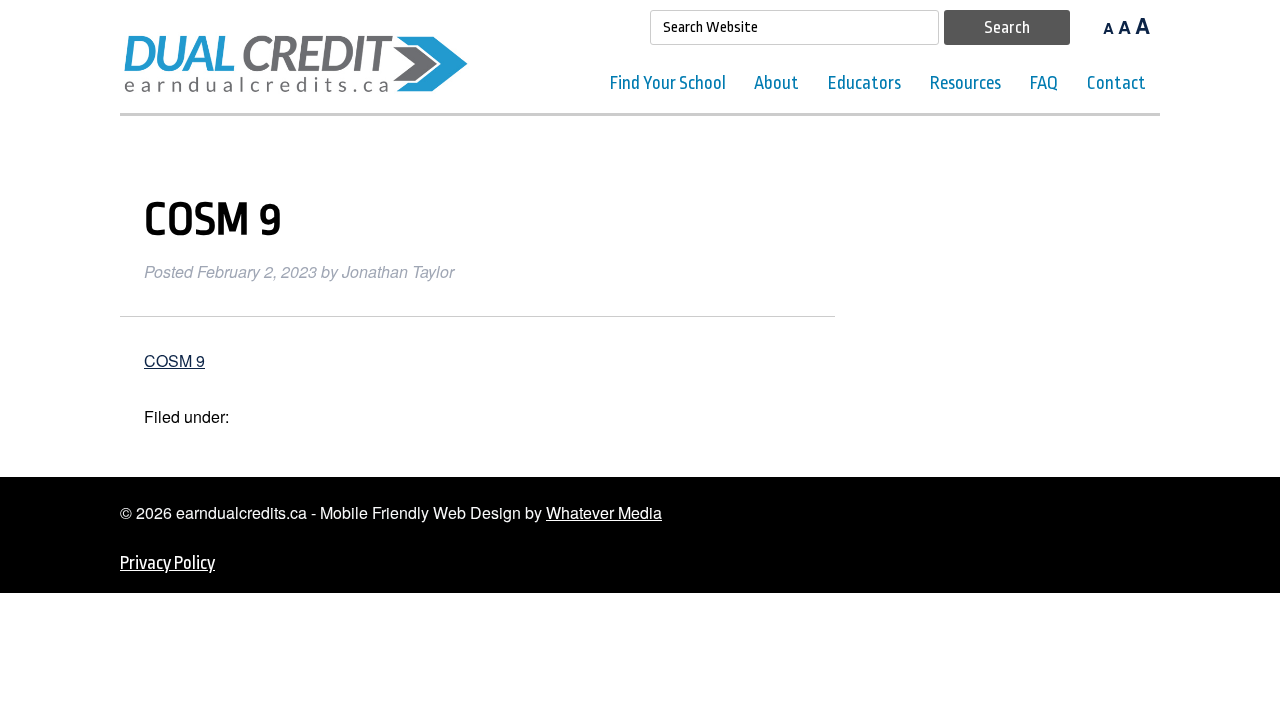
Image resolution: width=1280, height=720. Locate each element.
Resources (965, 83)
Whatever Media (604, 512)
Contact (1116, 83)
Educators (864, 83)
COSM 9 (174, 360)
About (776, 83)
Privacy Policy (167, 563)
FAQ (1044, 83)
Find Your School (668, 83)
